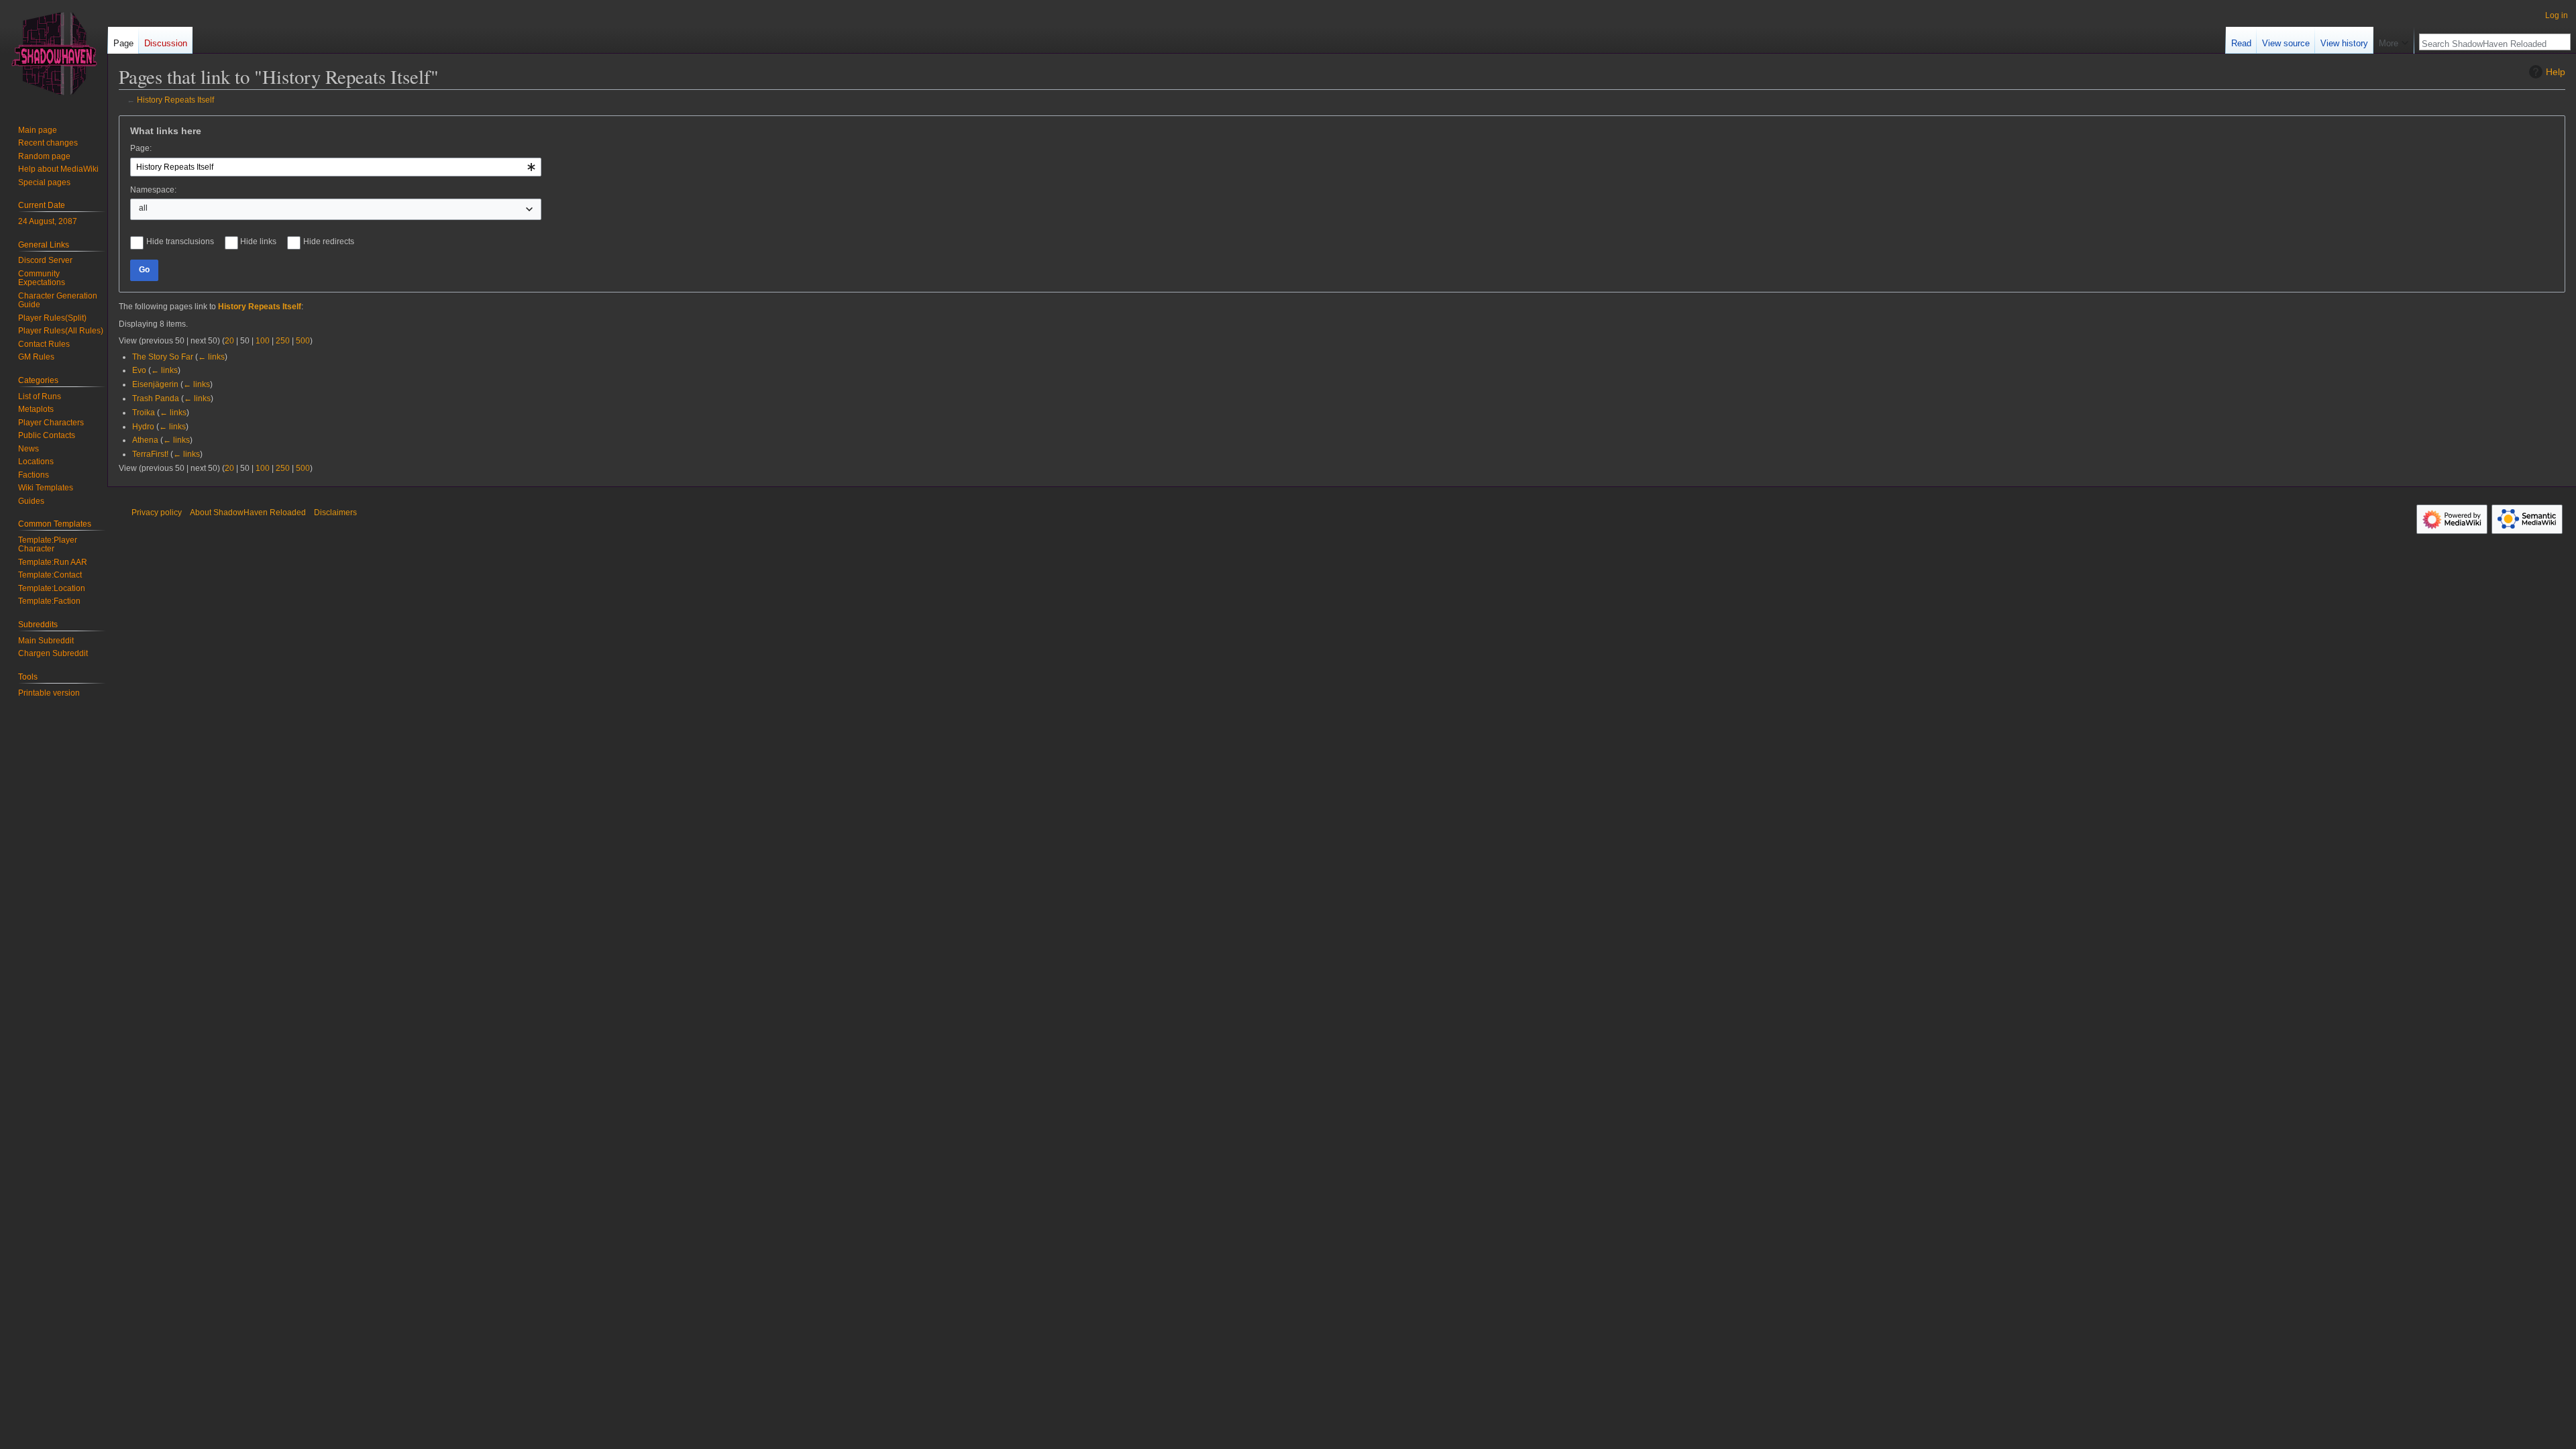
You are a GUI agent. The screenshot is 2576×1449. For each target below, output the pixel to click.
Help (2556, 72)
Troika (144, 413)
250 (283, 341)
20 (229, 341)
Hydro (143, 427)
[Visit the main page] (54, 54)
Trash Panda (156, 398)
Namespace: (153, 190)
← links (211, 357)
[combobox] (336, 167)
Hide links (258, 241)
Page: (141, 148)
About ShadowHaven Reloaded (248, 513)
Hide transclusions (180, 241)
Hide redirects (329, 241)
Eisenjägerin (155, 384)
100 (263, 341)
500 (303, 341)
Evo (139, 370)
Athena (145, 440)
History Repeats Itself (175, 100)
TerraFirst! (150, 454)
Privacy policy (157, 513)
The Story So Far (163, 357)
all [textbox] (143, 208)
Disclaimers (335, 513)
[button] (2394, 40)
